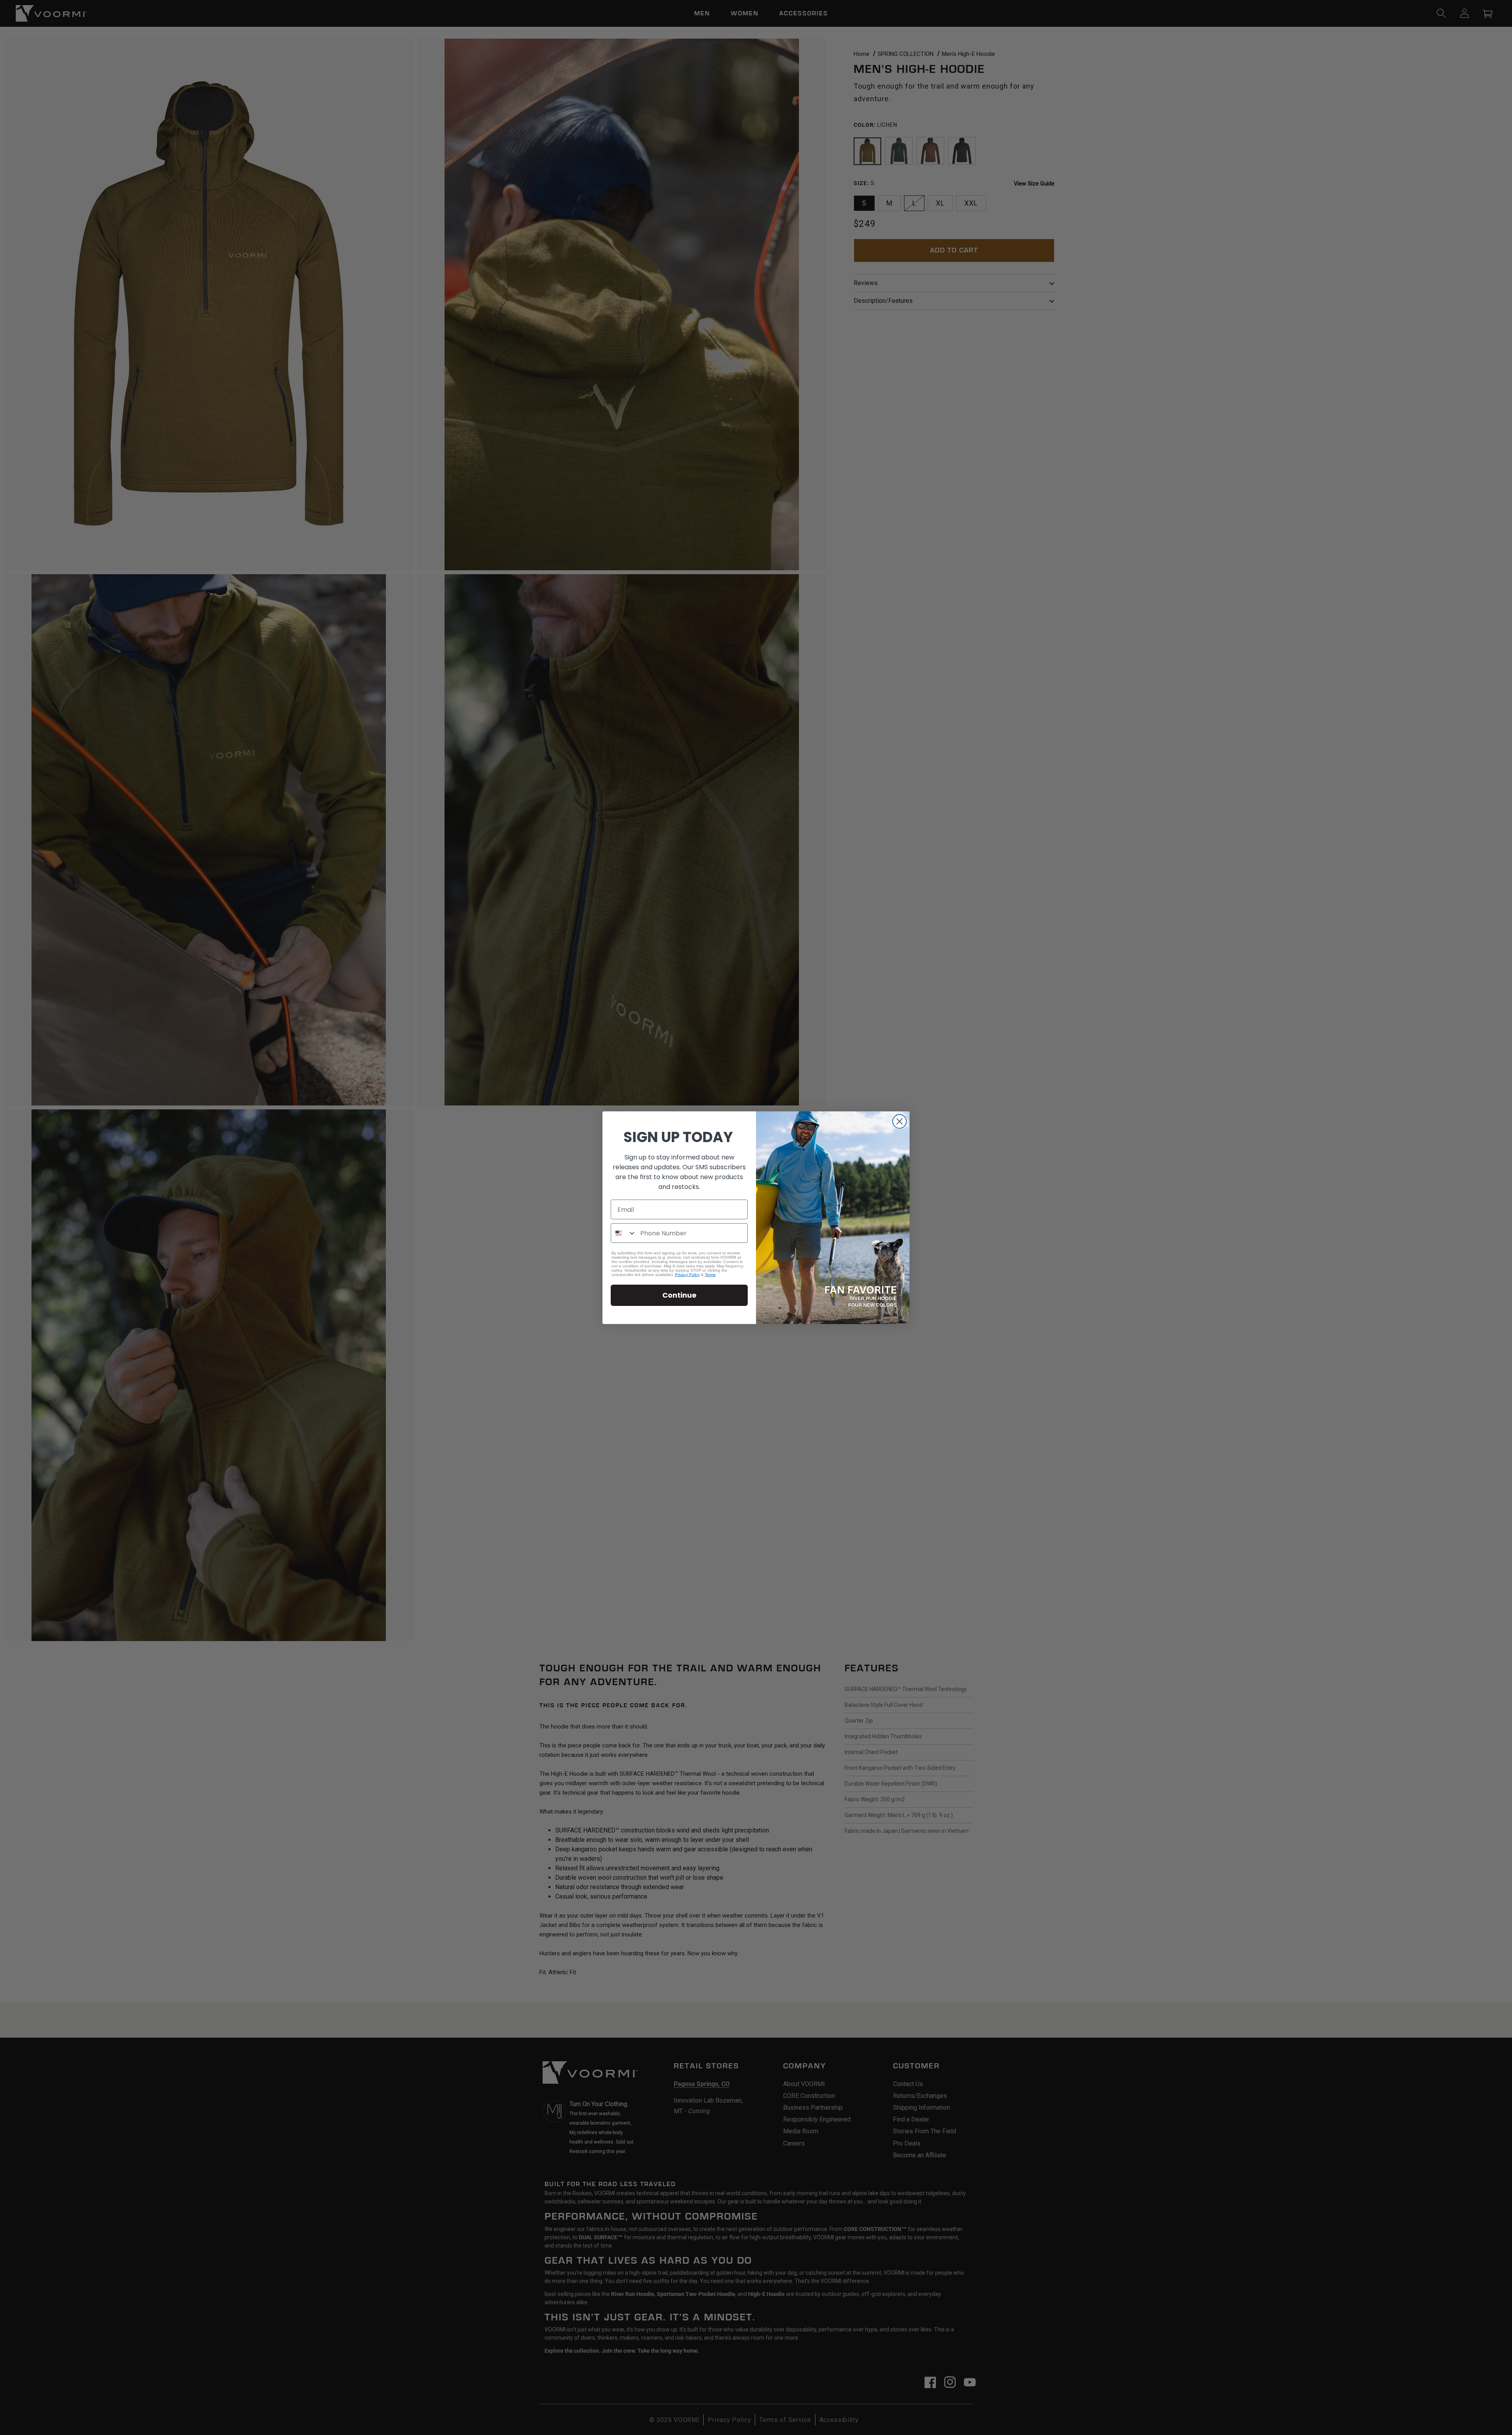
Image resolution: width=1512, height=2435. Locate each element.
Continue (679, 1295)
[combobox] (624, 1233)
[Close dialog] (900, 1121)
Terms (710, 1275)
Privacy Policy (687, 1275)
